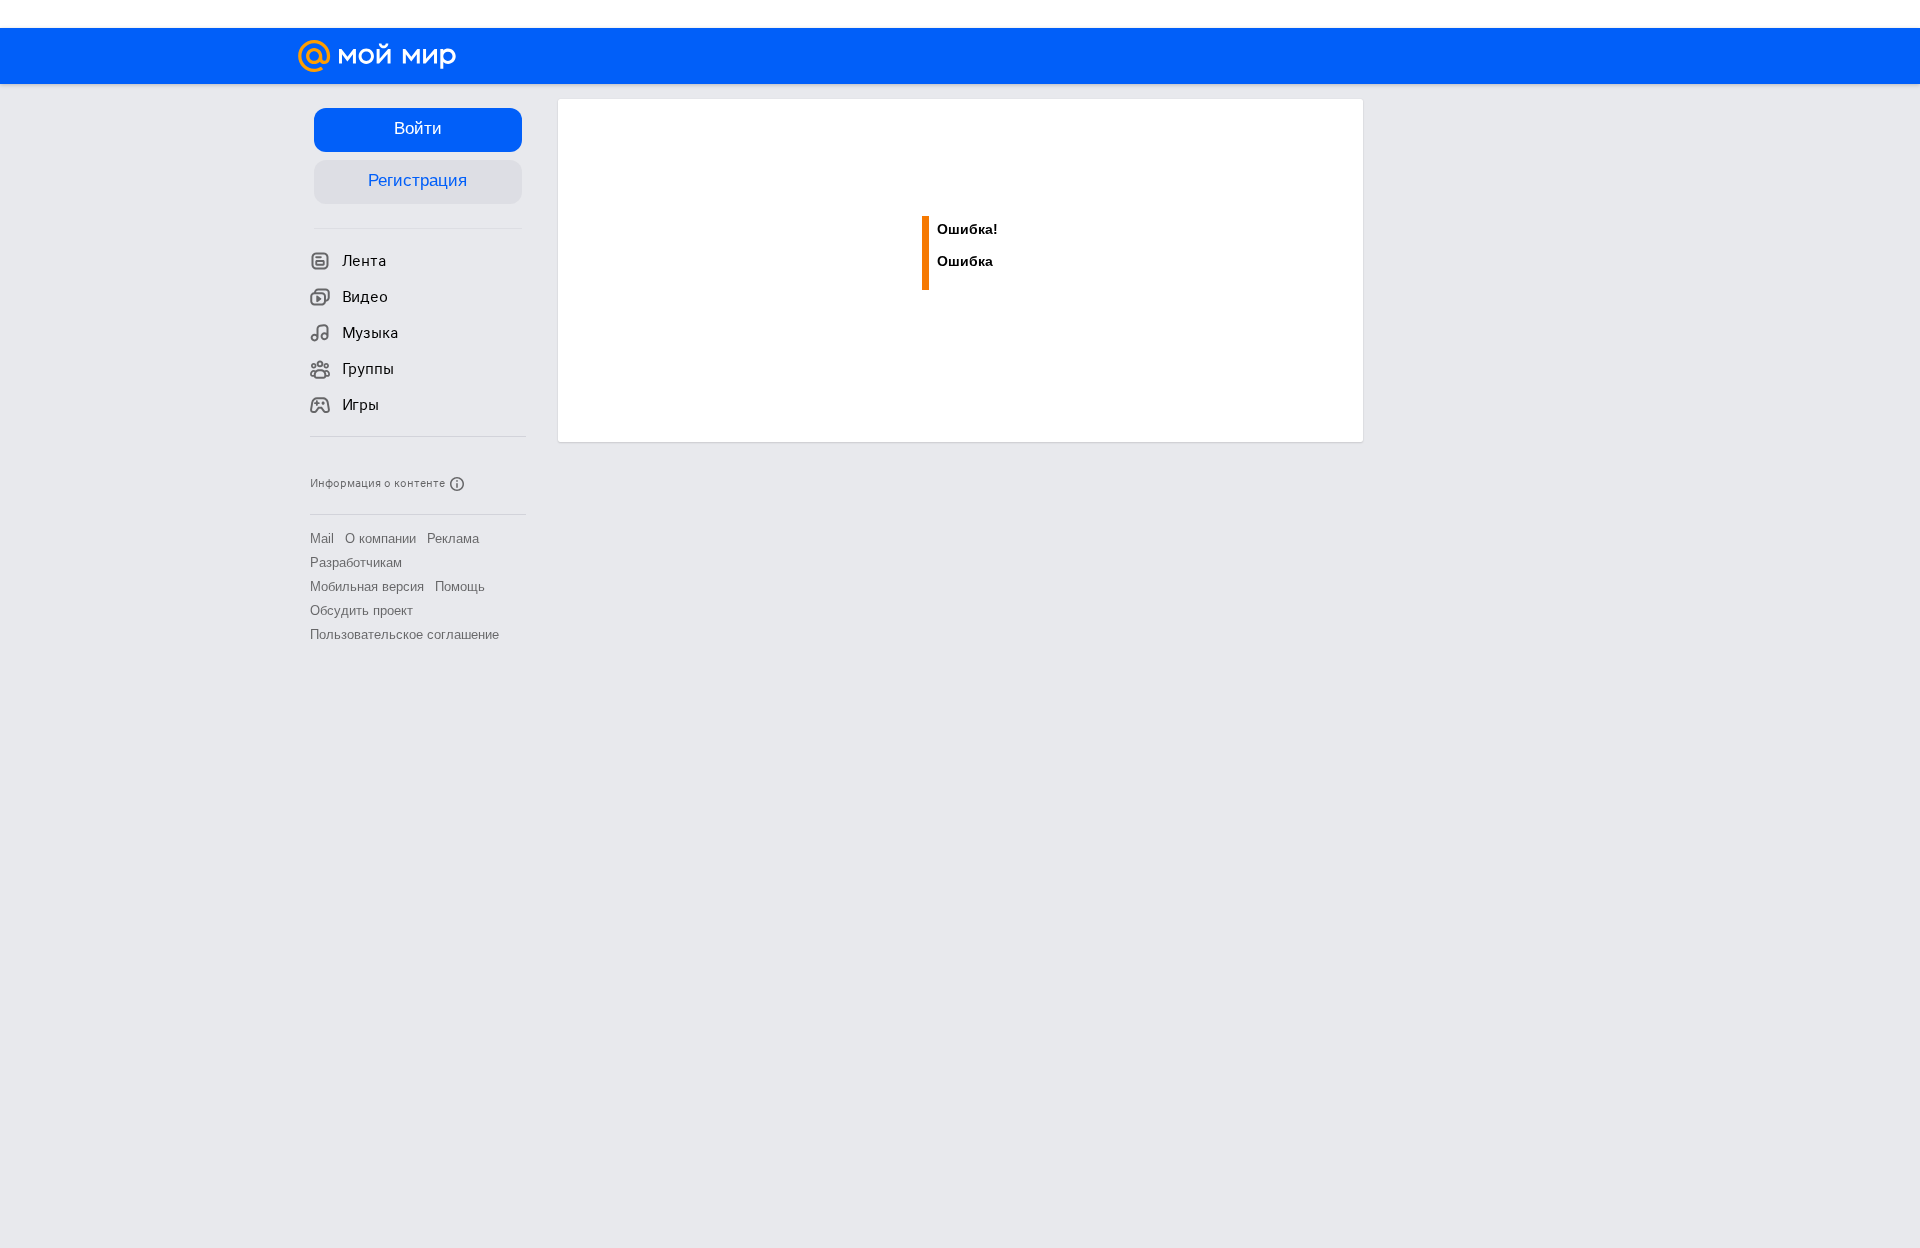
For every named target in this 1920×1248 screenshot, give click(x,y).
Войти (418, 128)
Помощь (460, 586)
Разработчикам (356, 562)
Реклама (453, 538)
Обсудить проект (361, 610)
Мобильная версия (367, 586)
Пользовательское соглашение (404, 634)
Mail (322, 538)
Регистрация (417, 180)
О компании (380, 538)
